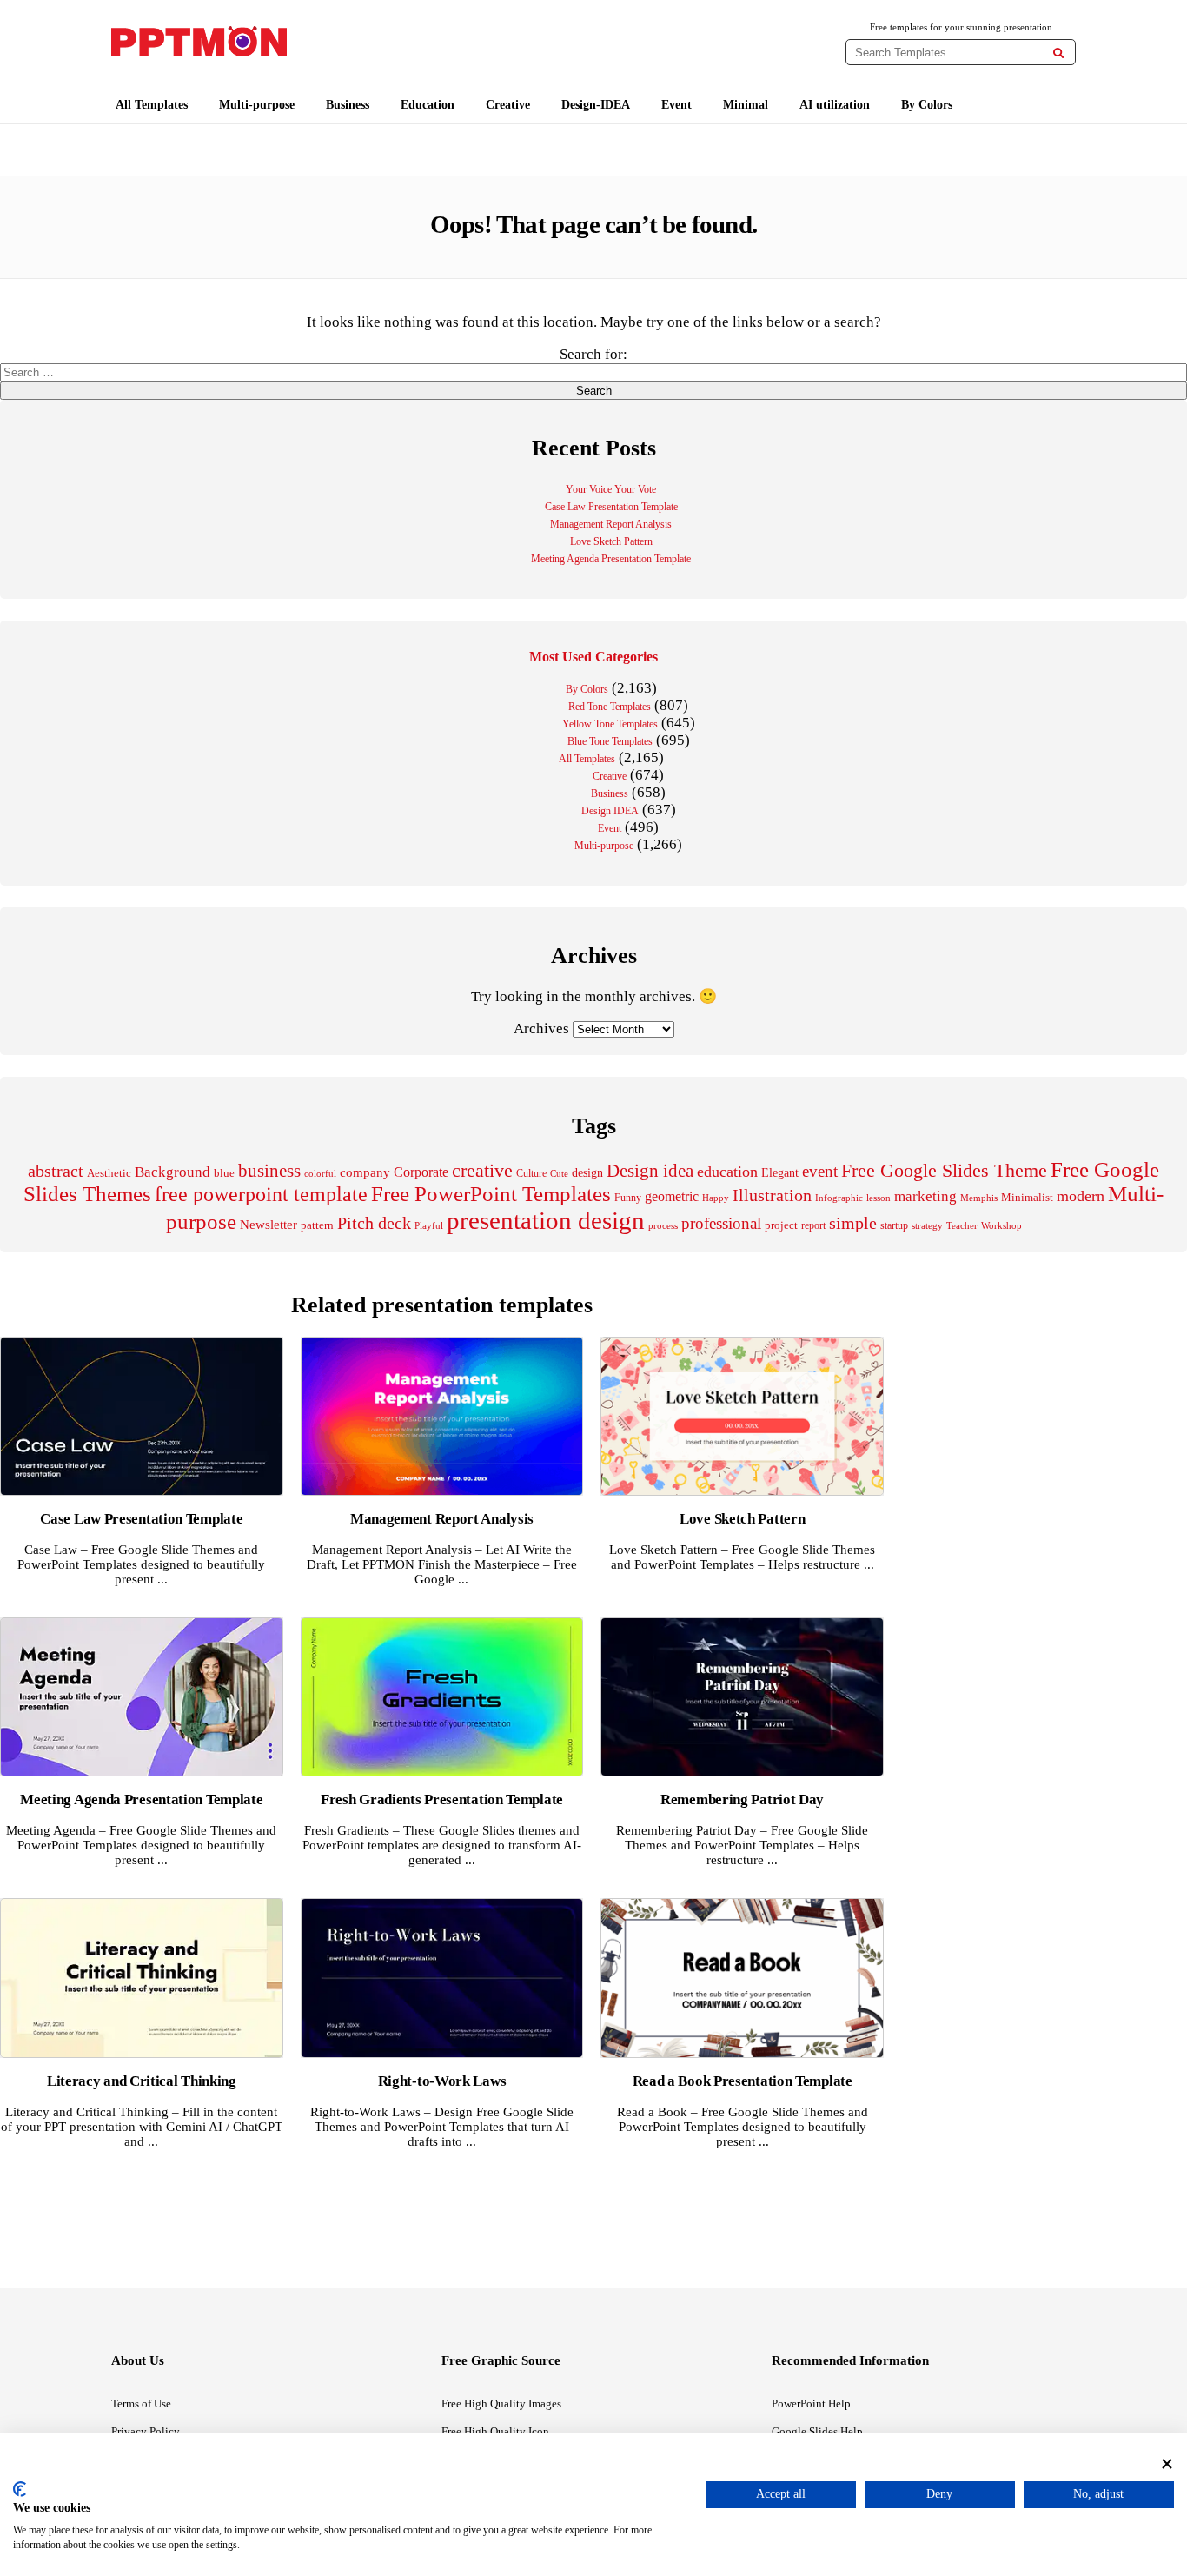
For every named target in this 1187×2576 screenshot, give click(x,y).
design (587, 1172)
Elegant (780, 1173)
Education (428, 105)
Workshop (1001, 1225)
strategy (927, 1225)
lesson (879, 1198)
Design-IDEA (596, 105)
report (813, 1225)
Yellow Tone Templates (610, 724)
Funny (628, 1198)
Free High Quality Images (501, 2403)
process (663, 1225)
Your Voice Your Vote (611, 489)
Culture (531, 1173)
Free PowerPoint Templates (491, 1194)
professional (721, 1223)
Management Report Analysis (611, 524)
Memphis (979, 1198)
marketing (925, 1196)
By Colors (927, 105)
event (820, 1171)
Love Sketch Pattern (611, 541)
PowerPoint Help (811, 2403)
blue (224, 1173)
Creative (508, 105)
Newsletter (269, 1225)
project (781, 1225)
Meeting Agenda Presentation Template (611, 559)
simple (853, 1223)
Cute (559, 1173)
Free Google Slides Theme (944, 1170)
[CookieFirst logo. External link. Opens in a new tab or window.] (20, 2489)
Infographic (839, 1198)
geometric (672, 1196)
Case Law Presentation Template (611, 507)
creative (482, 1170)
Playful (429, 1226)
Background (172, 1172)
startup (894, 1225)
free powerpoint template (261, 1194)
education (727, 1172)
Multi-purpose (257, 105)
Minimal (746, 105)
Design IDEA (610, 811)
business (269, 1171)
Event (676, 105)
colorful (320, 1174)
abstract (56, 1171)
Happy (716, 1198)
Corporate (421, 1172)
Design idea (650, 1171)
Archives (541, 1029)
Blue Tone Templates (610, 741)
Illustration (772, 1195)
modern (1081, 1196)
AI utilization (835, 105)
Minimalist (1027, 1198)
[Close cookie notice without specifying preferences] (1167, 2463)
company (365, 1172)
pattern (317, 1225)
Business (348, 105)
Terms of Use (141, 2403)
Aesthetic (109, 1173)
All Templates (152, 105)
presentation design (546, 1220)
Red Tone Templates (610, 707)
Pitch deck (374, 1223)
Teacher (962, 1225)
